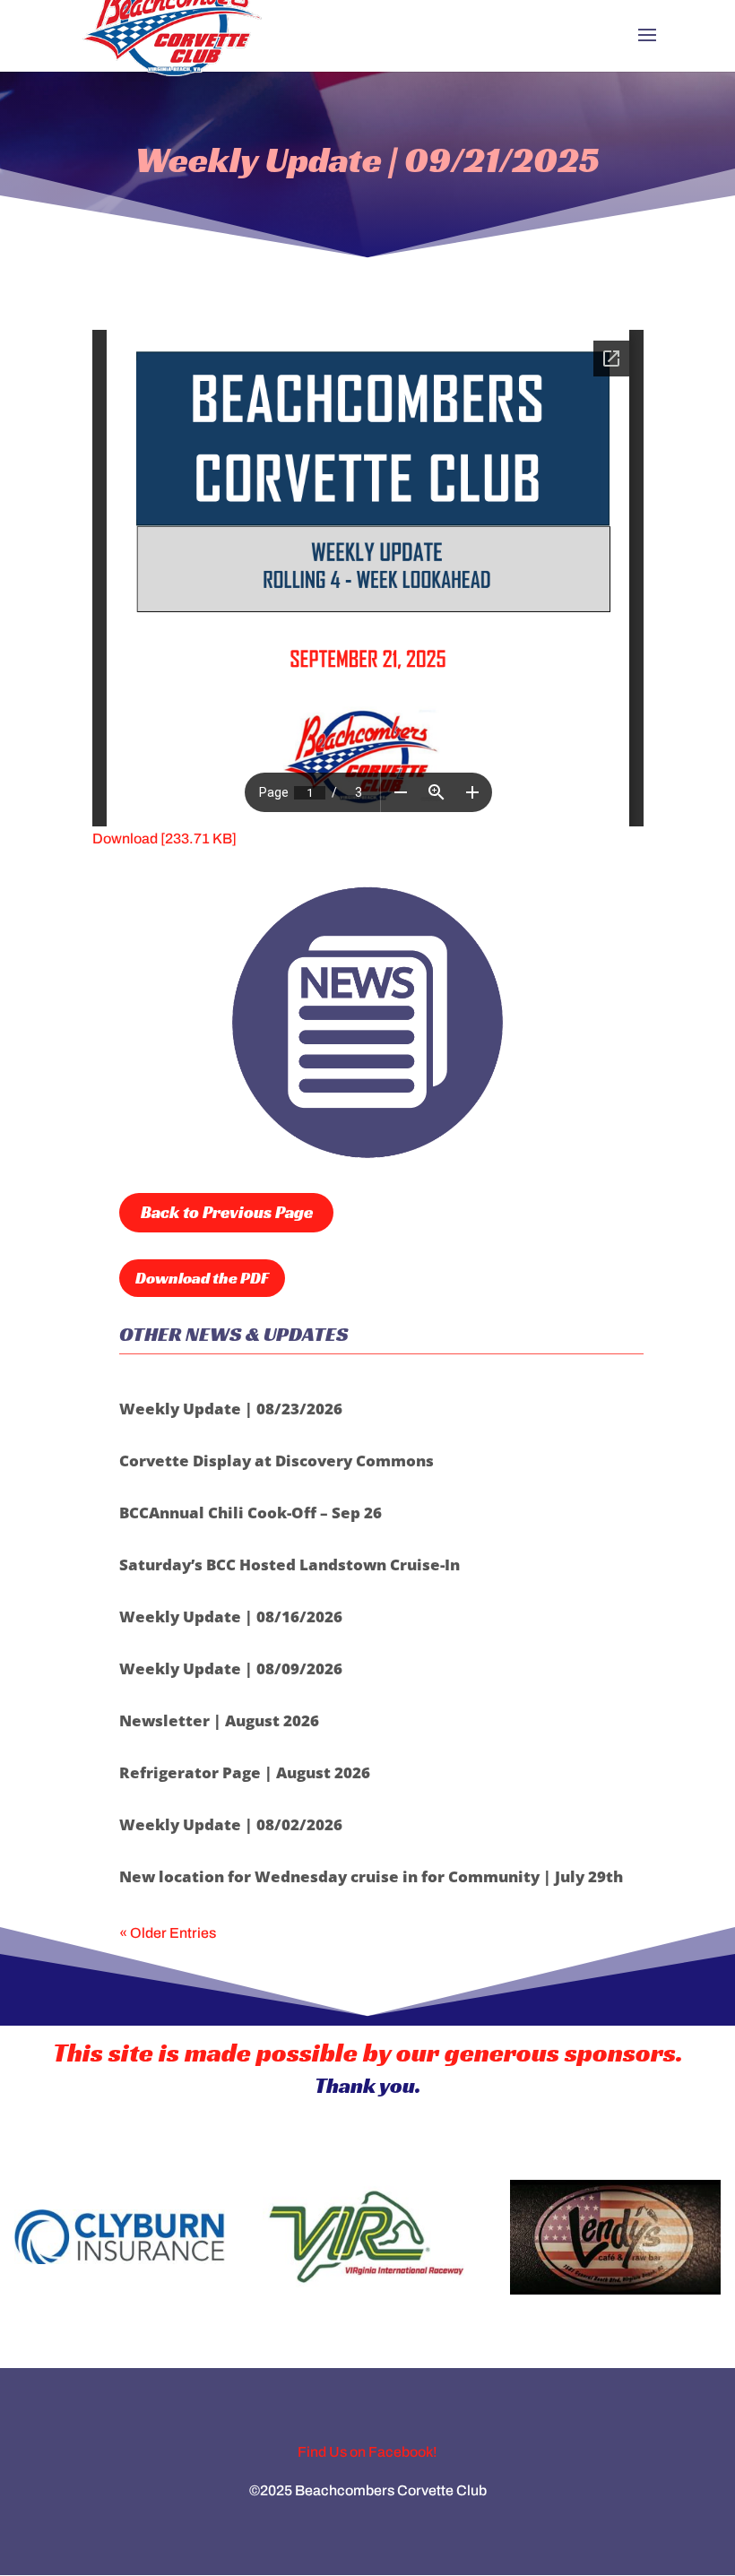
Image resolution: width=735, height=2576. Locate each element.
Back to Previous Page (227, 1212)
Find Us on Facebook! (367, 2452)
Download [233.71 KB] (164, 838)
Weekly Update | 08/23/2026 (231, 1409)
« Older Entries (168, 1933)
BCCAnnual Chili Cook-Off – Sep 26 (251, 1513)
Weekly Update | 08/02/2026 (231, 1824)
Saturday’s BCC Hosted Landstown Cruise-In (290, 1565)
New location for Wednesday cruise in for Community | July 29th (371, 1876)
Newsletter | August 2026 (219, 1720)
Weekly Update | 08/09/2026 (231, 1668)
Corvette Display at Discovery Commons (277, 1461)
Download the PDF (202, 1278)
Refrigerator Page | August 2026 (245, 1772)
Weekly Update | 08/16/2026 (231, 1616)
